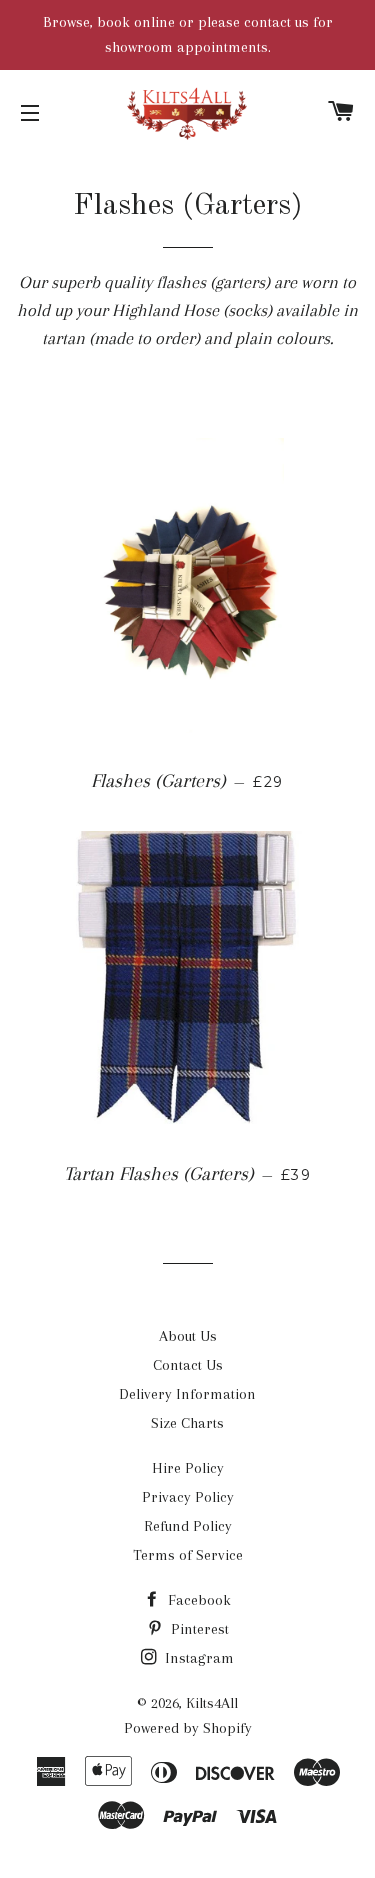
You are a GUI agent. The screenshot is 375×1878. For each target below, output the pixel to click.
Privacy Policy (188, 1497)
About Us (188, 1336)
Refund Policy (188, 1526)
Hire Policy (188, 1468)
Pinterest (198, 1629)
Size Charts (187, 1423)
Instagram (197, 1658)
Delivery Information (187, 1394)
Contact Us (188, 1365)
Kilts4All (212, 1703)
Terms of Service (188, 1555)
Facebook (197, 1600)
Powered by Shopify (188, 1728)
